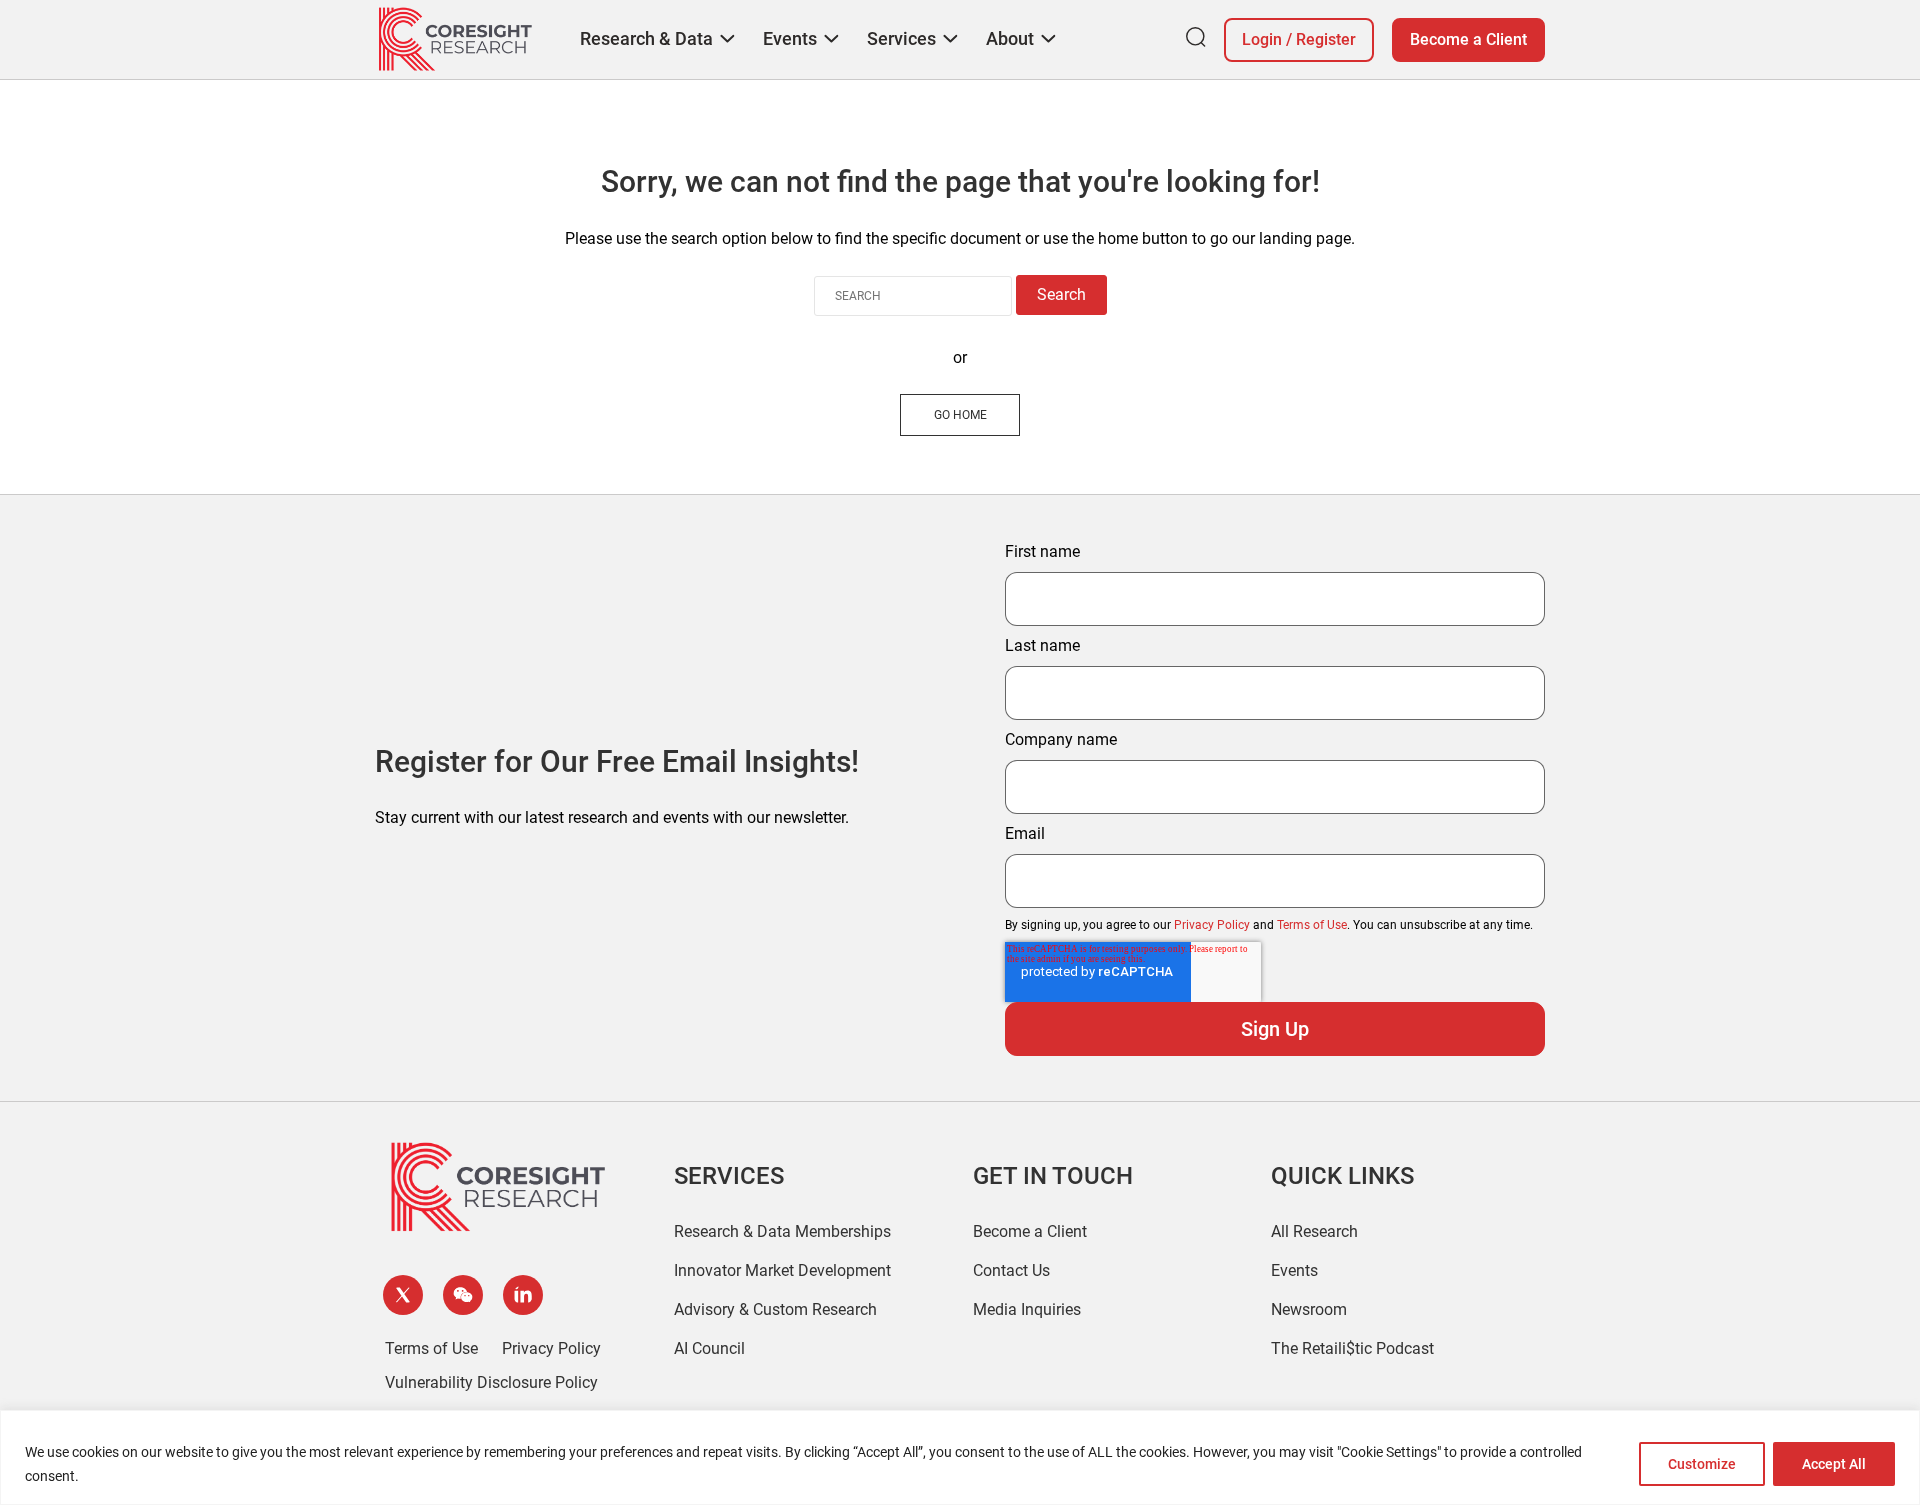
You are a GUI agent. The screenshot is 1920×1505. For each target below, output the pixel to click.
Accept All (1834, 1464)
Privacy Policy (1212, 925)
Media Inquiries (1027, 1309)
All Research (1314, 1231)
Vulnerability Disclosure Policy (491, 1382)
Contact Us (1011, 1270)
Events (1294, 1270)
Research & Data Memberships (782, 1231)
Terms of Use (1312, 925)
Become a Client (1468, 39)
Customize (1702, 1464)
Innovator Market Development (782, 1270)
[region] (960, 1457)
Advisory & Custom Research (775, 1309)
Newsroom (1309, 1309)
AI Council (709, 1348)
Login (1262, 39)
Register (1326, 39)
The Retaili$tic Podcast (1352, 1348)
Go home (960, 415)
